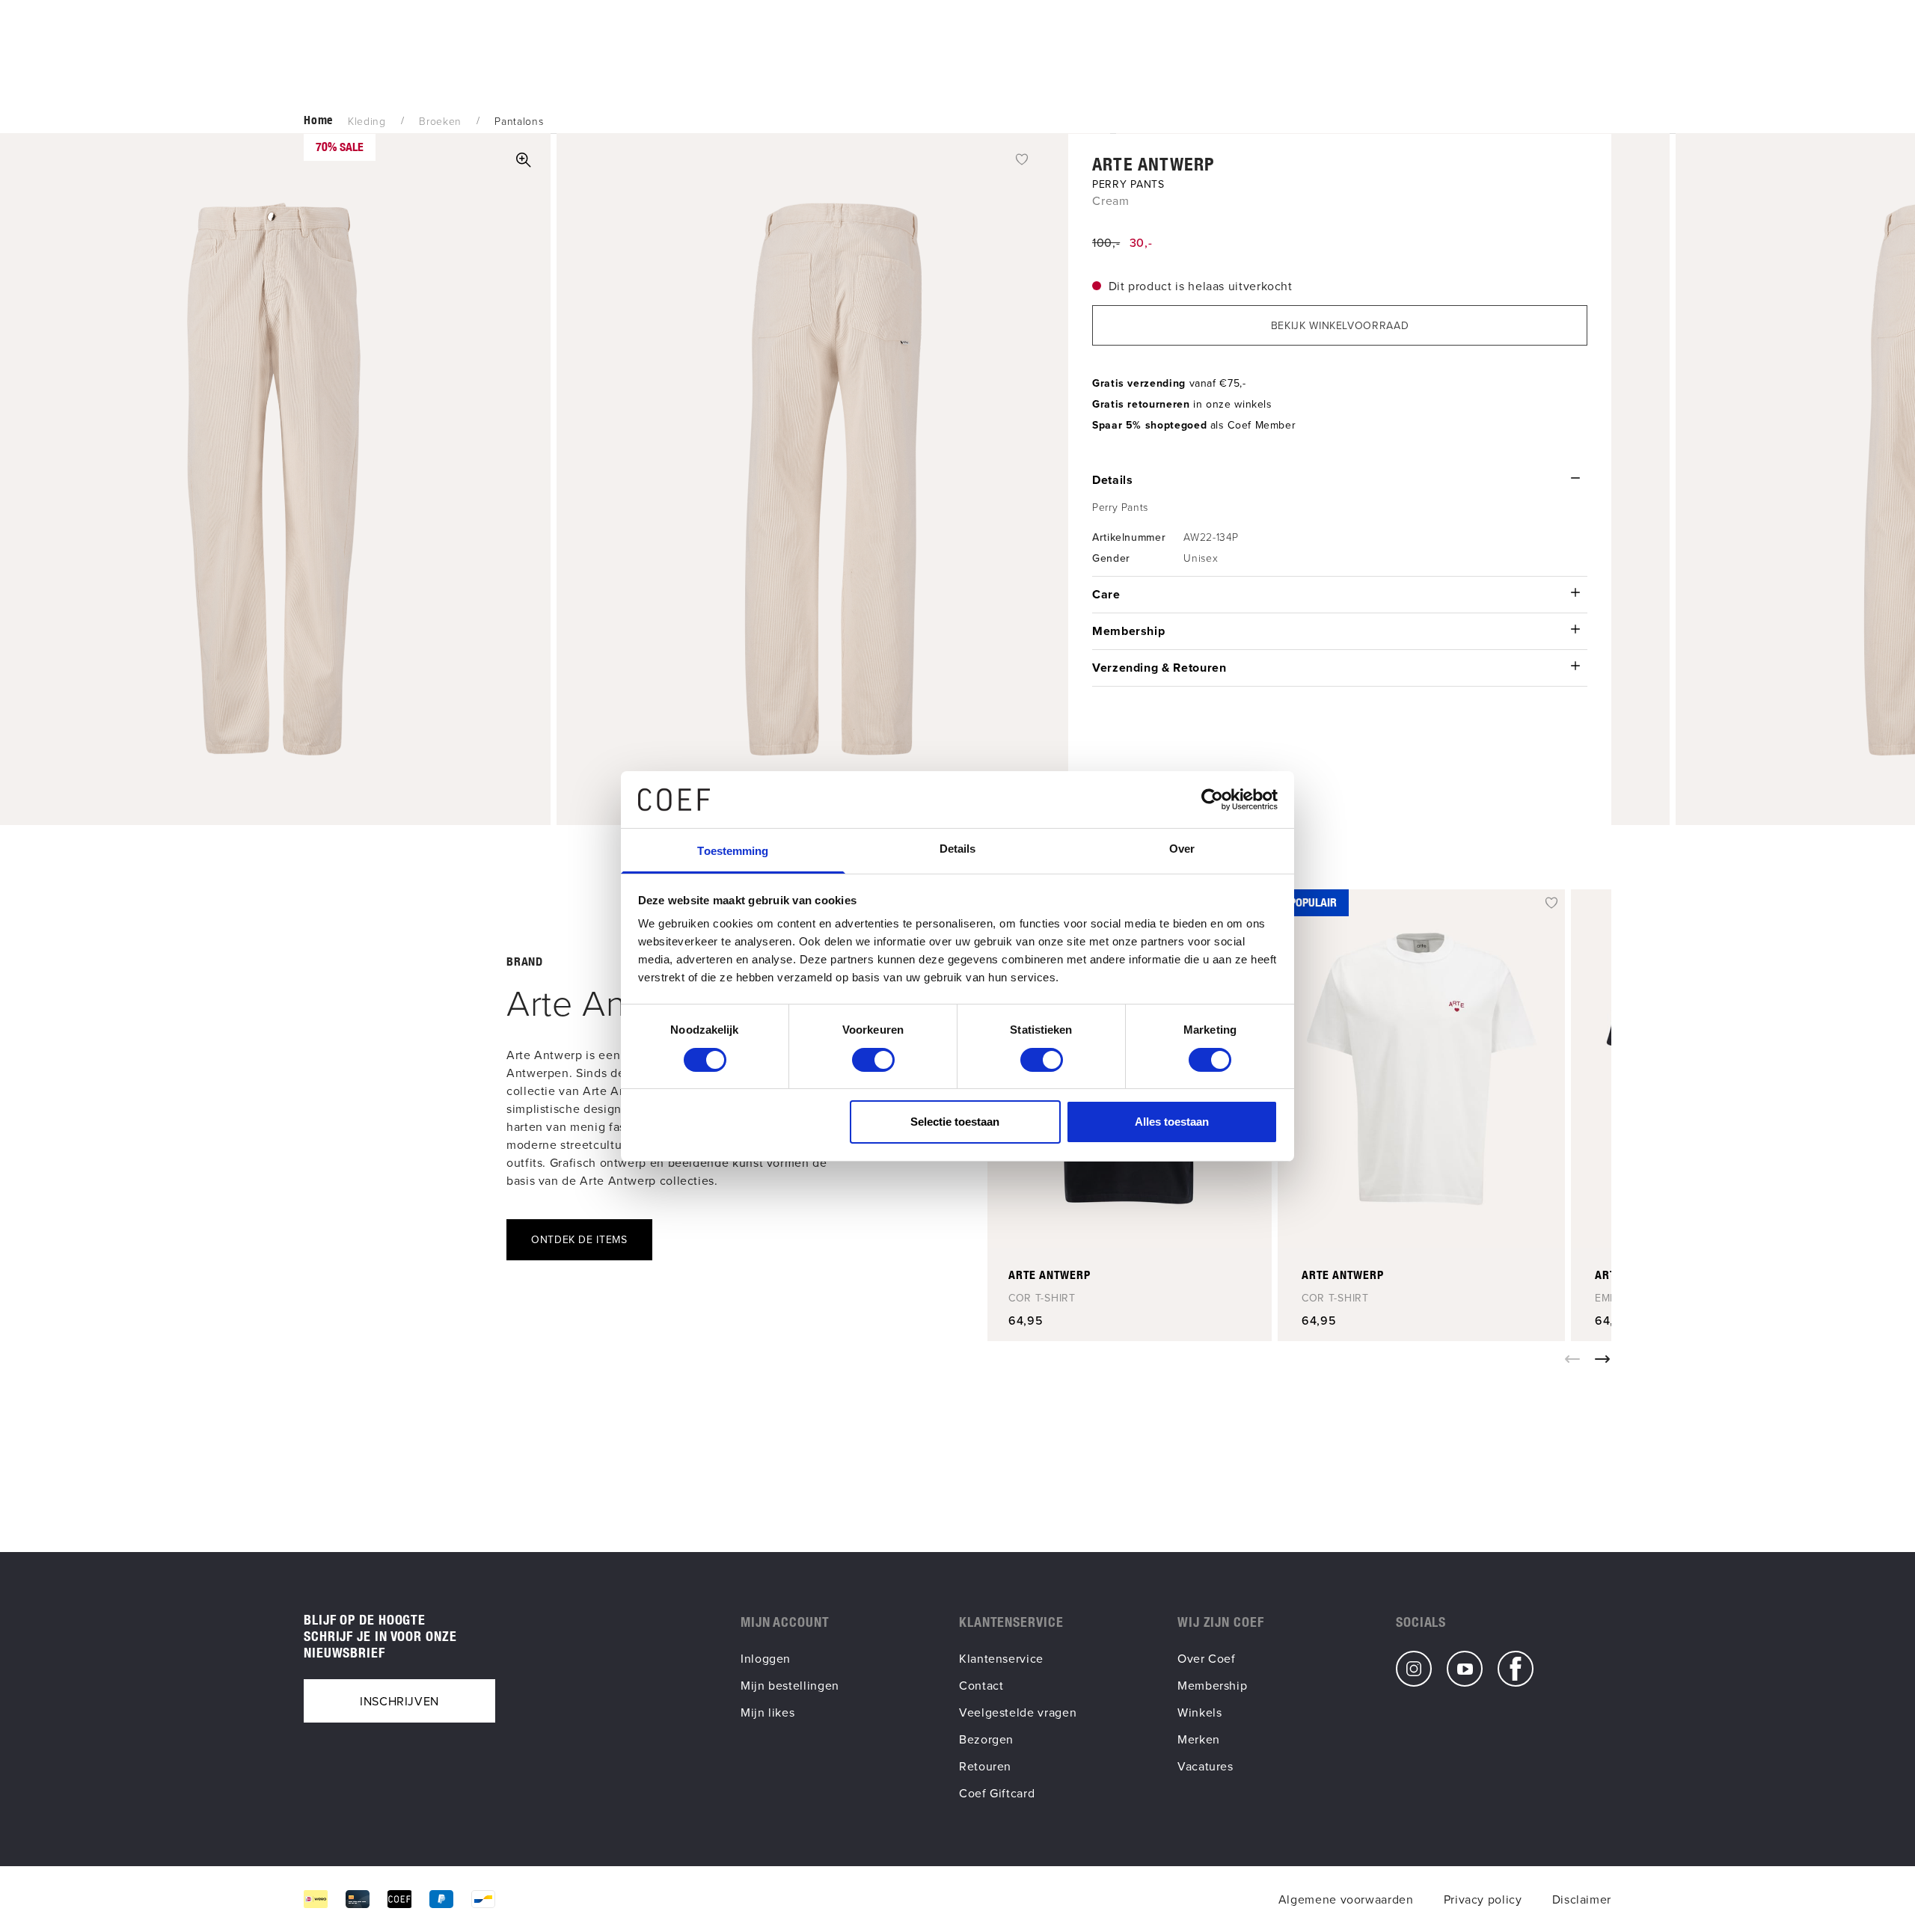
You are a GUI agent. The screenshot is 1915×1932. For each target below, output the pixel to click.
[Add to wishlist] (1022, 158)
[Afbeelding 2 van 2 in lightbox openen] (833, 479)
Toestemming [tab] (733, 851)
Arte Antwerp (1153, 164)
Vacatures (1205, 1766)
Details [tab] (958, 849)
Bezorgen (986, 1739)
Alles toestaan (1172, 1122)
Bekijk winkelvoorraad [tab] (1340, 325)
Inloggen (766, 1658)
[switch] (873, 1060)
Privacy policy (1483, 1899)
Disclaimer (1582, 1899)
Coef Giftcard (997, 1793)
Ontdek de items (579, 1239)
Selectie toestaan (955, 1122)
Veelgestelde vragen (1018, 1712)
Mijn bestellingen (790, 1685)
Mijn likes (767, 1712)
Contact (981, 1685)
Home (318, 120)
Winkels (1199, 1712)
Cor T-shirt (1042, 1298)
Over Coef (1207, 1658)
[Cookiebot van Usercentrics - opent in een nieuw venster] (1212, 800)
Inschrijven (399, 1701)
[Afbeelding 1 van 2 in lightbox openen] (524, 160)
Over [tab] (1182, 849)
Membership (1212, 1685)
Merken (1199, 1739)
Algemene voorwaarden (1346, 1899)
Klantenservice (1001, 1658)
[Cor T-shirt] (1421, 1069)
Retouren (985, 1766)
